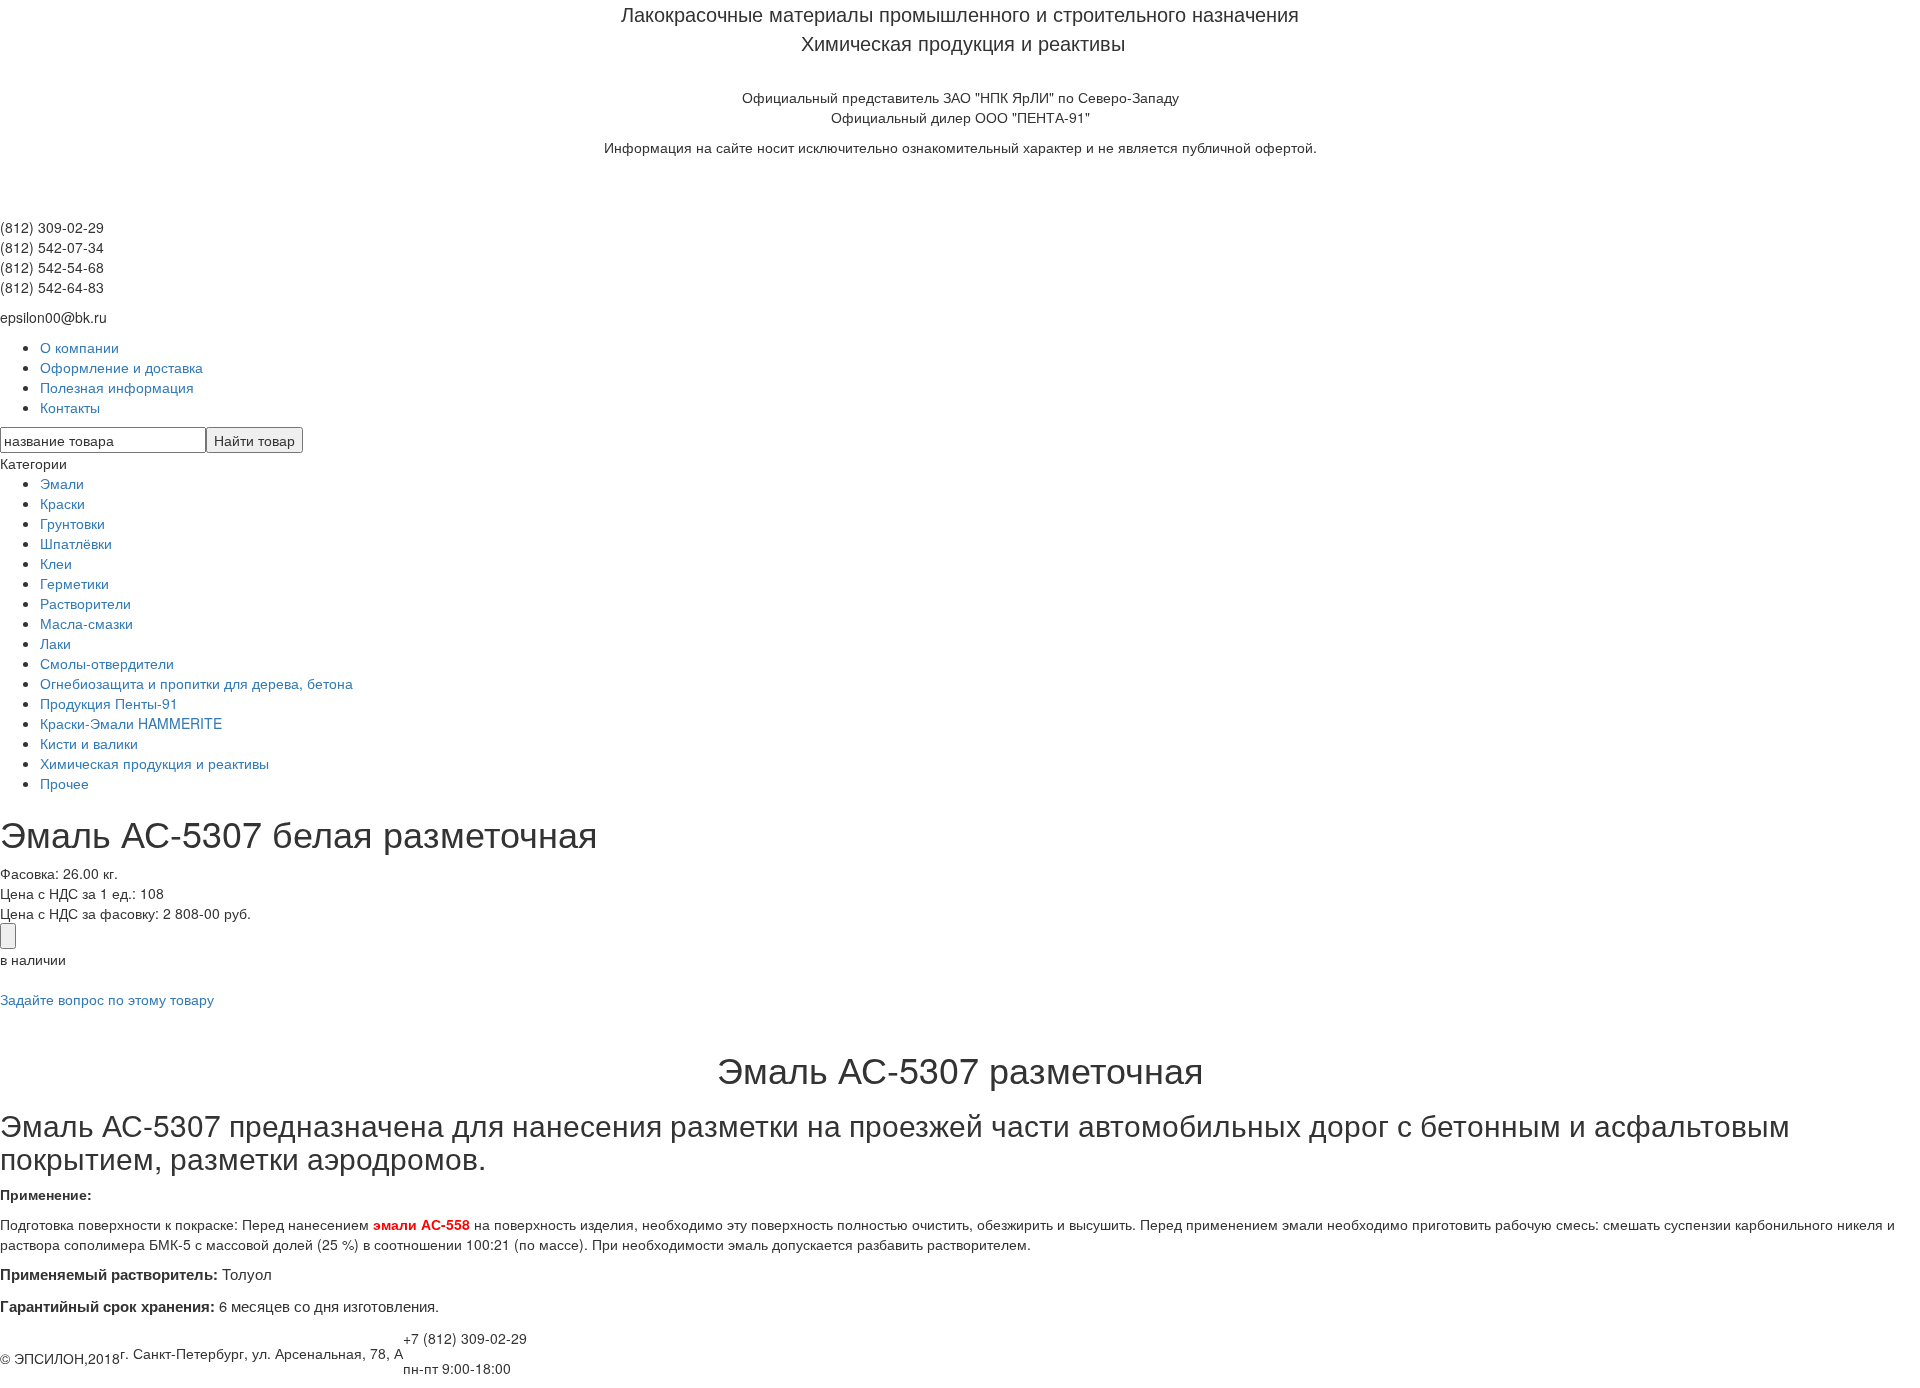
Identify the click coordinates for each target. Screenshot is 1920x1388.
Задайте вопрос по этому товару (107, 999)
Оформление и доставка (121, 367)
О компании (79, 347)
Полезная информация (117, 387)
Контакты (70, 407)
